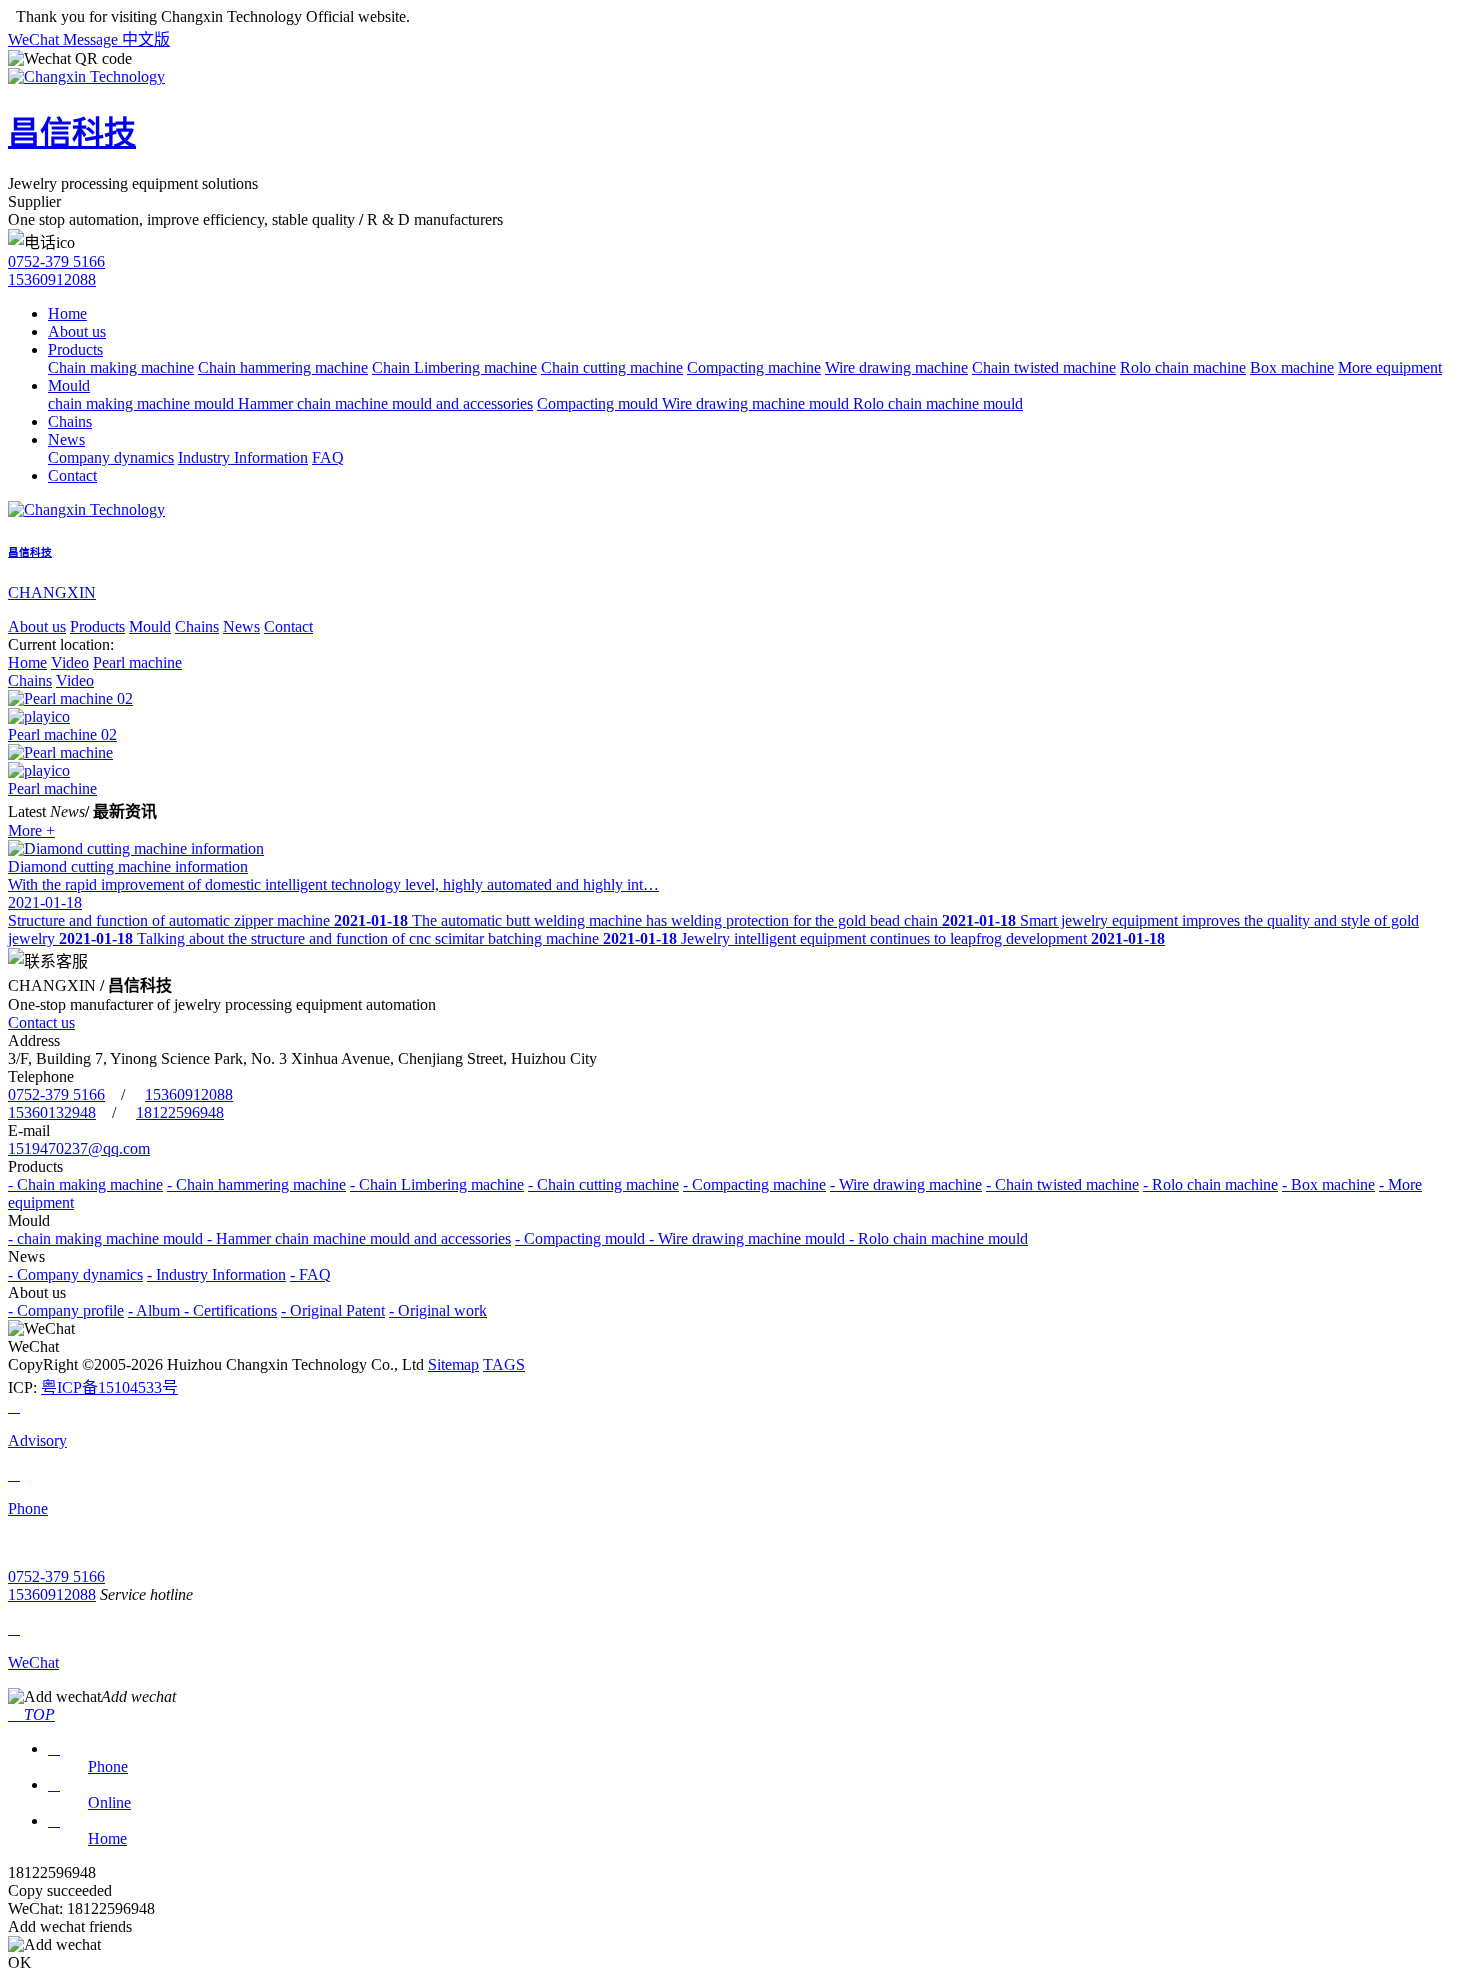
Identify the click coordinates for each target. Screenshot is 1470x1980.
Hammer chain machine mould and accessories (385, 403)
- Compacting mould (582, 1238)
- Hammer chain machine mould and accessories (359, 1238)
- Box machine (1328, 1184)
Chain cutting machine (612, 367)
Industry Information (243, 457)
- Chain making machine (85, 1184)
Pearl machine (137, 662)
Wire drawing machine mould (757, 403)
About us (77, 331)
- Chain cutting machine (603, 1184)
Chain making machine (121, 367)
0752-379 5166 (56, 261)
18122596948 (180, 1112)
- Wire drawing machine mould (749, 1238)
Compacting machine (754, 367)
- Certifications (230, 1310)
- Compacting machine (754, 1184)
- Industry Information (216, 1274)
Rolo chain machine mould (938, 403)
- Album (156, 1310)
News (66, 439)
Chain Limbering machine (454, 367)
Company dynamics (111, 457)
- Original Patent (333, 1310)
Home (67, 313)
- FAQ (310, 1274)
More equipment (1390, 367)
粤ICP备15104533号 (109, 1387)
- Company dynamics (75, 1274)
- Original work (438, 1310)
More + (31, 830)
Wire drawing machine (896, 367)
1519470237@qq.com (79, 1148)
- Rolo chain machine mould (938, 1238)
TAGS (504, 1364)
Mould (69, 385)
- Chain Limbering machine (437, 1184)
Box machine (1292, 367)
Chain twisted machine (1044, 367)
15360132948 (52, 1112)
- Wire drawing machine (906, 1184)
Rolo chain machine (1183, 367)
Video (70, 662)
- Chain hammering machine (256, 1184)
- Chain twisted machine (1062, 1184)
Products (75, 349)
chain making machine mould (143, 403)
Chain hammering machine (283, 367)
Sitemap (453, 1364)
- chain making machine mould (107, 1238)
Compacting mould (599, 403)
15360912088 (52, 279)
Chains (70, 421)
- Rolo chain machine (1210, 1184)
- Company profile (66, 1310)
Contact (72, 475)
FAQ (328, 457)
